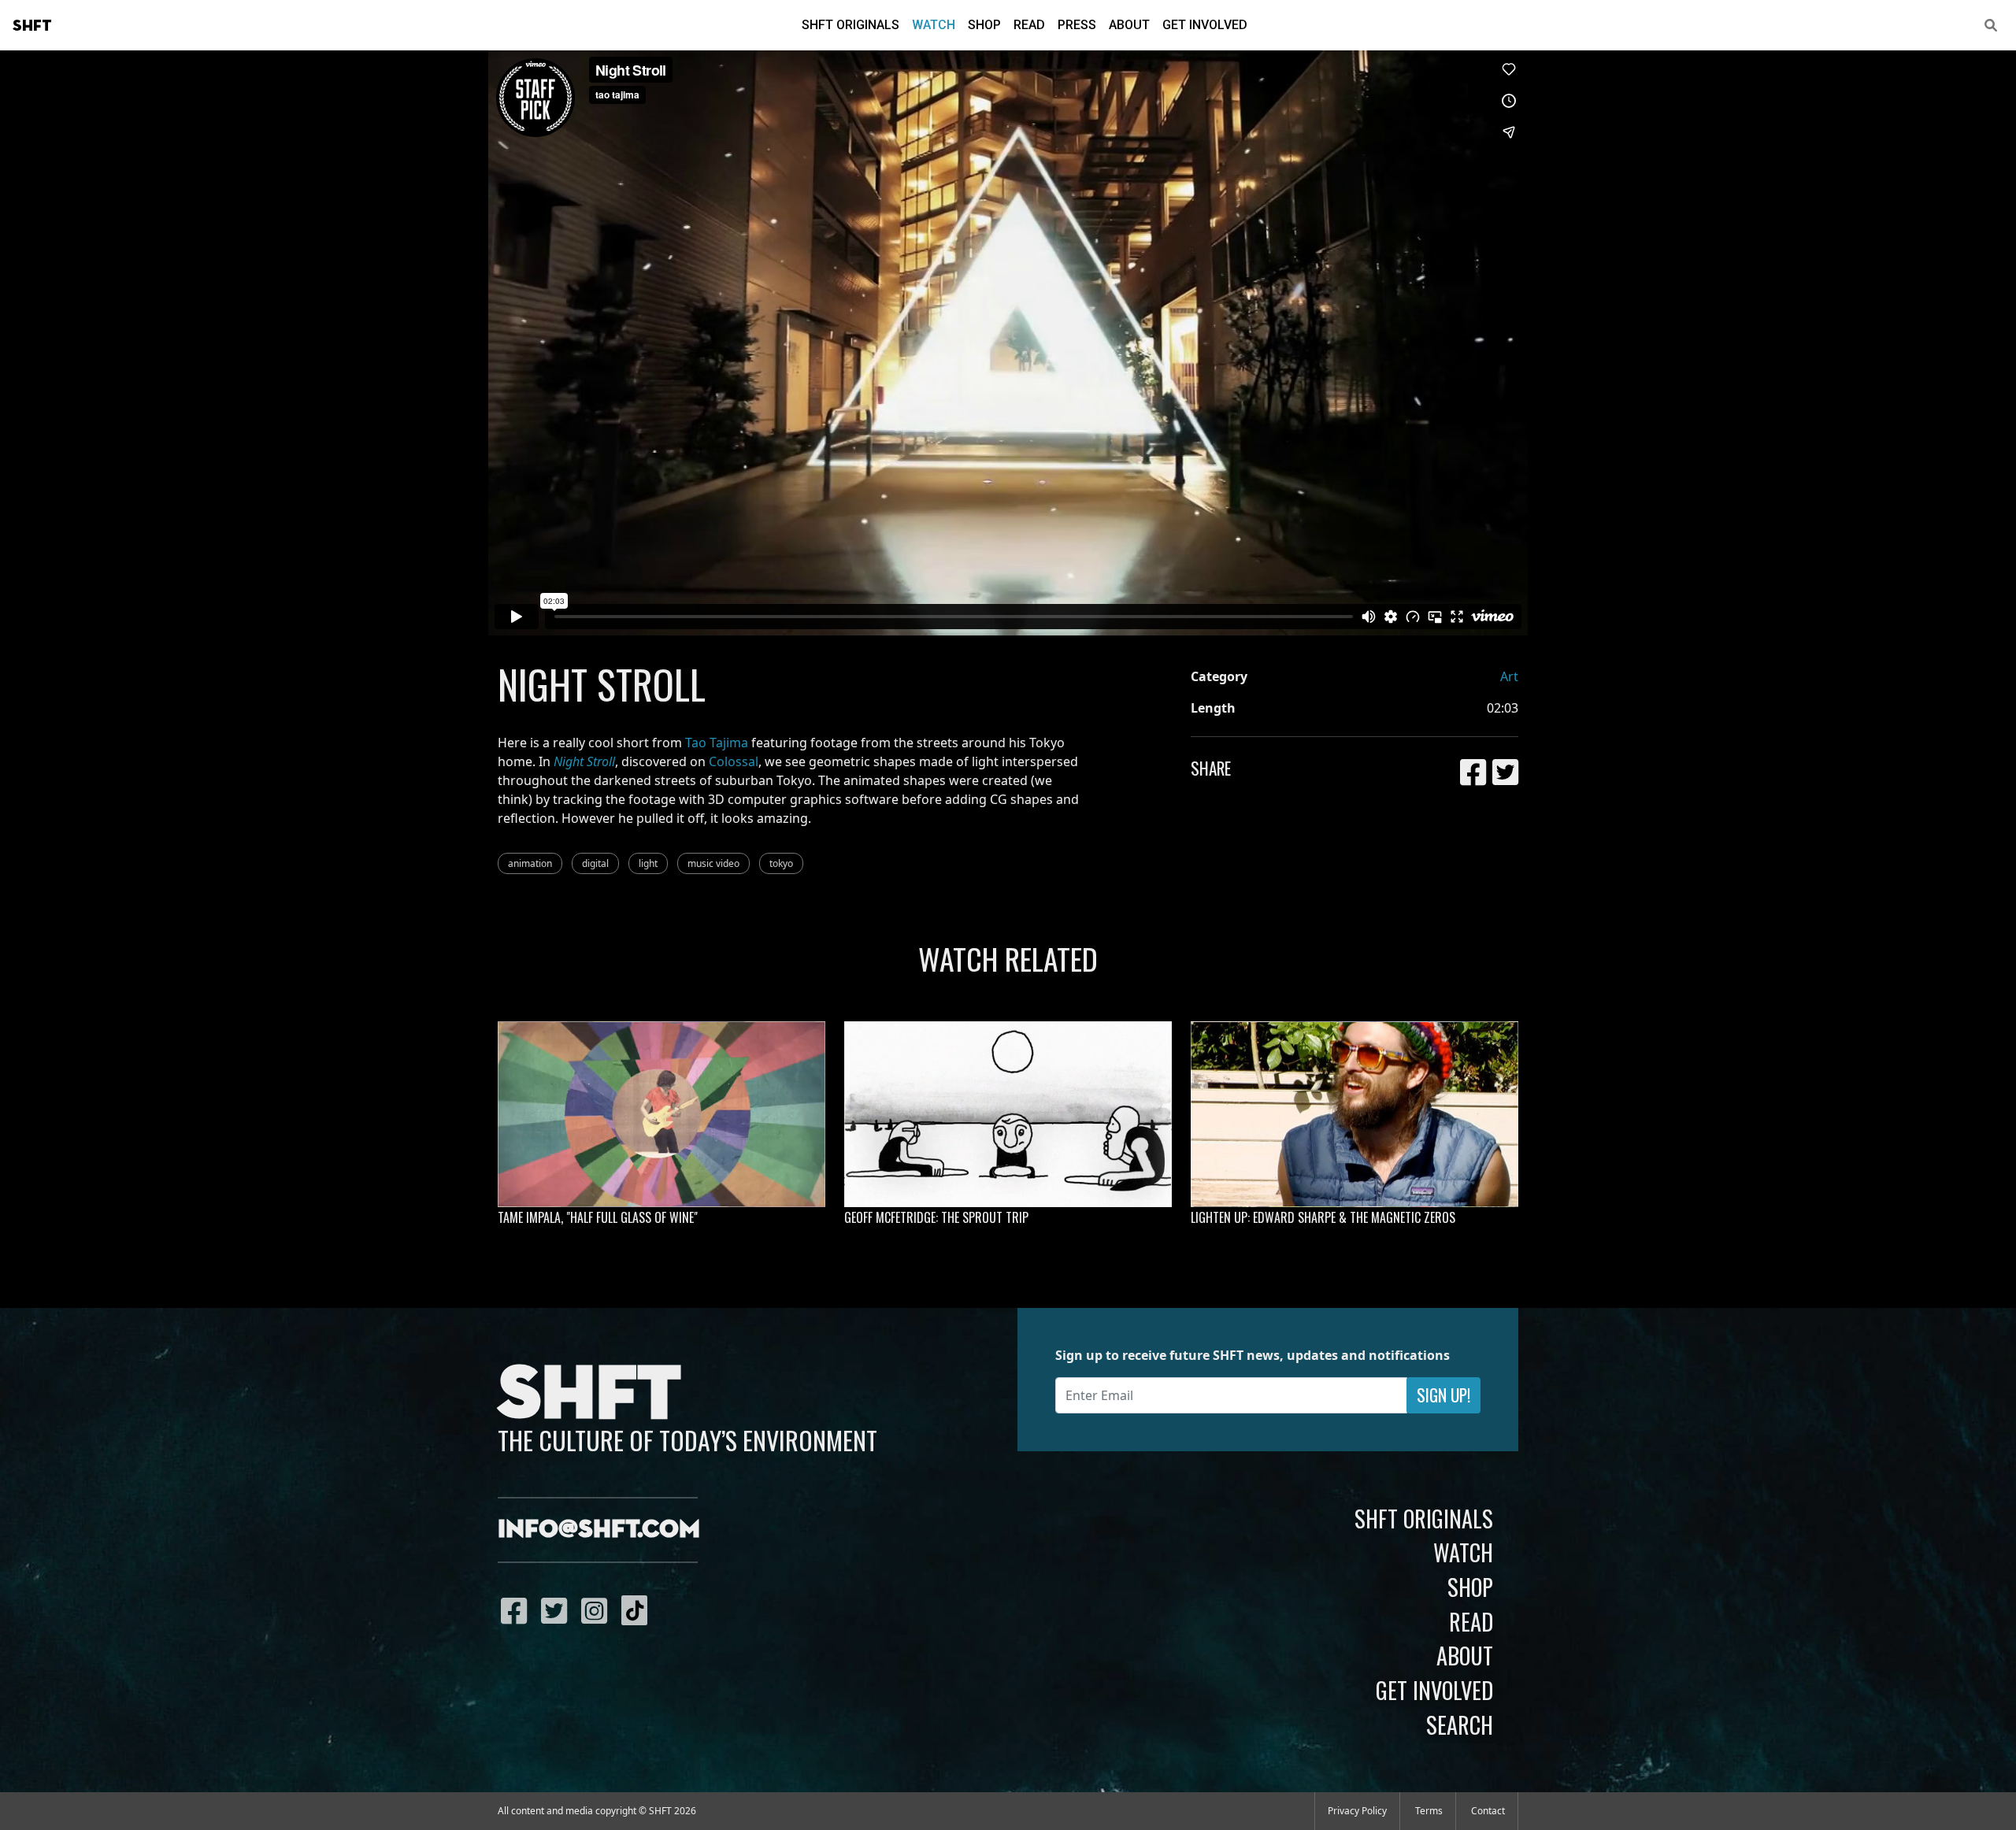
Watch (934, 25)
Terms (1429, 1811)
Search (1460, 1724)
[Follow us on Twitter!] (558, 1610)
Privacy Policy (1357, 1811)
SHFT (32, 26)
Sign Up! (1443, 1395)
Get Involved (1205, 25)
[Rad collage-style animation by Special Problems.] (661, 1114)
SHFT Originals (850, 25)
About (1129, 25)
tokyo (781, 863)
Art (1509, 676)
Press (1077, 25)
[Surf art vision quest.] (1008, 1114)
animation (530, 863)
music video (713, 863)
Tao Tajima (717, 743)
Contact (1488, 1811)
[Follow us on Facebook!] (518, 1610)
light (648, 863)
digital (595, 863)
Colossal (734, 761)
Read (1029, 25)
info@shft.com (599, 1530)
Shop (984, 25)
